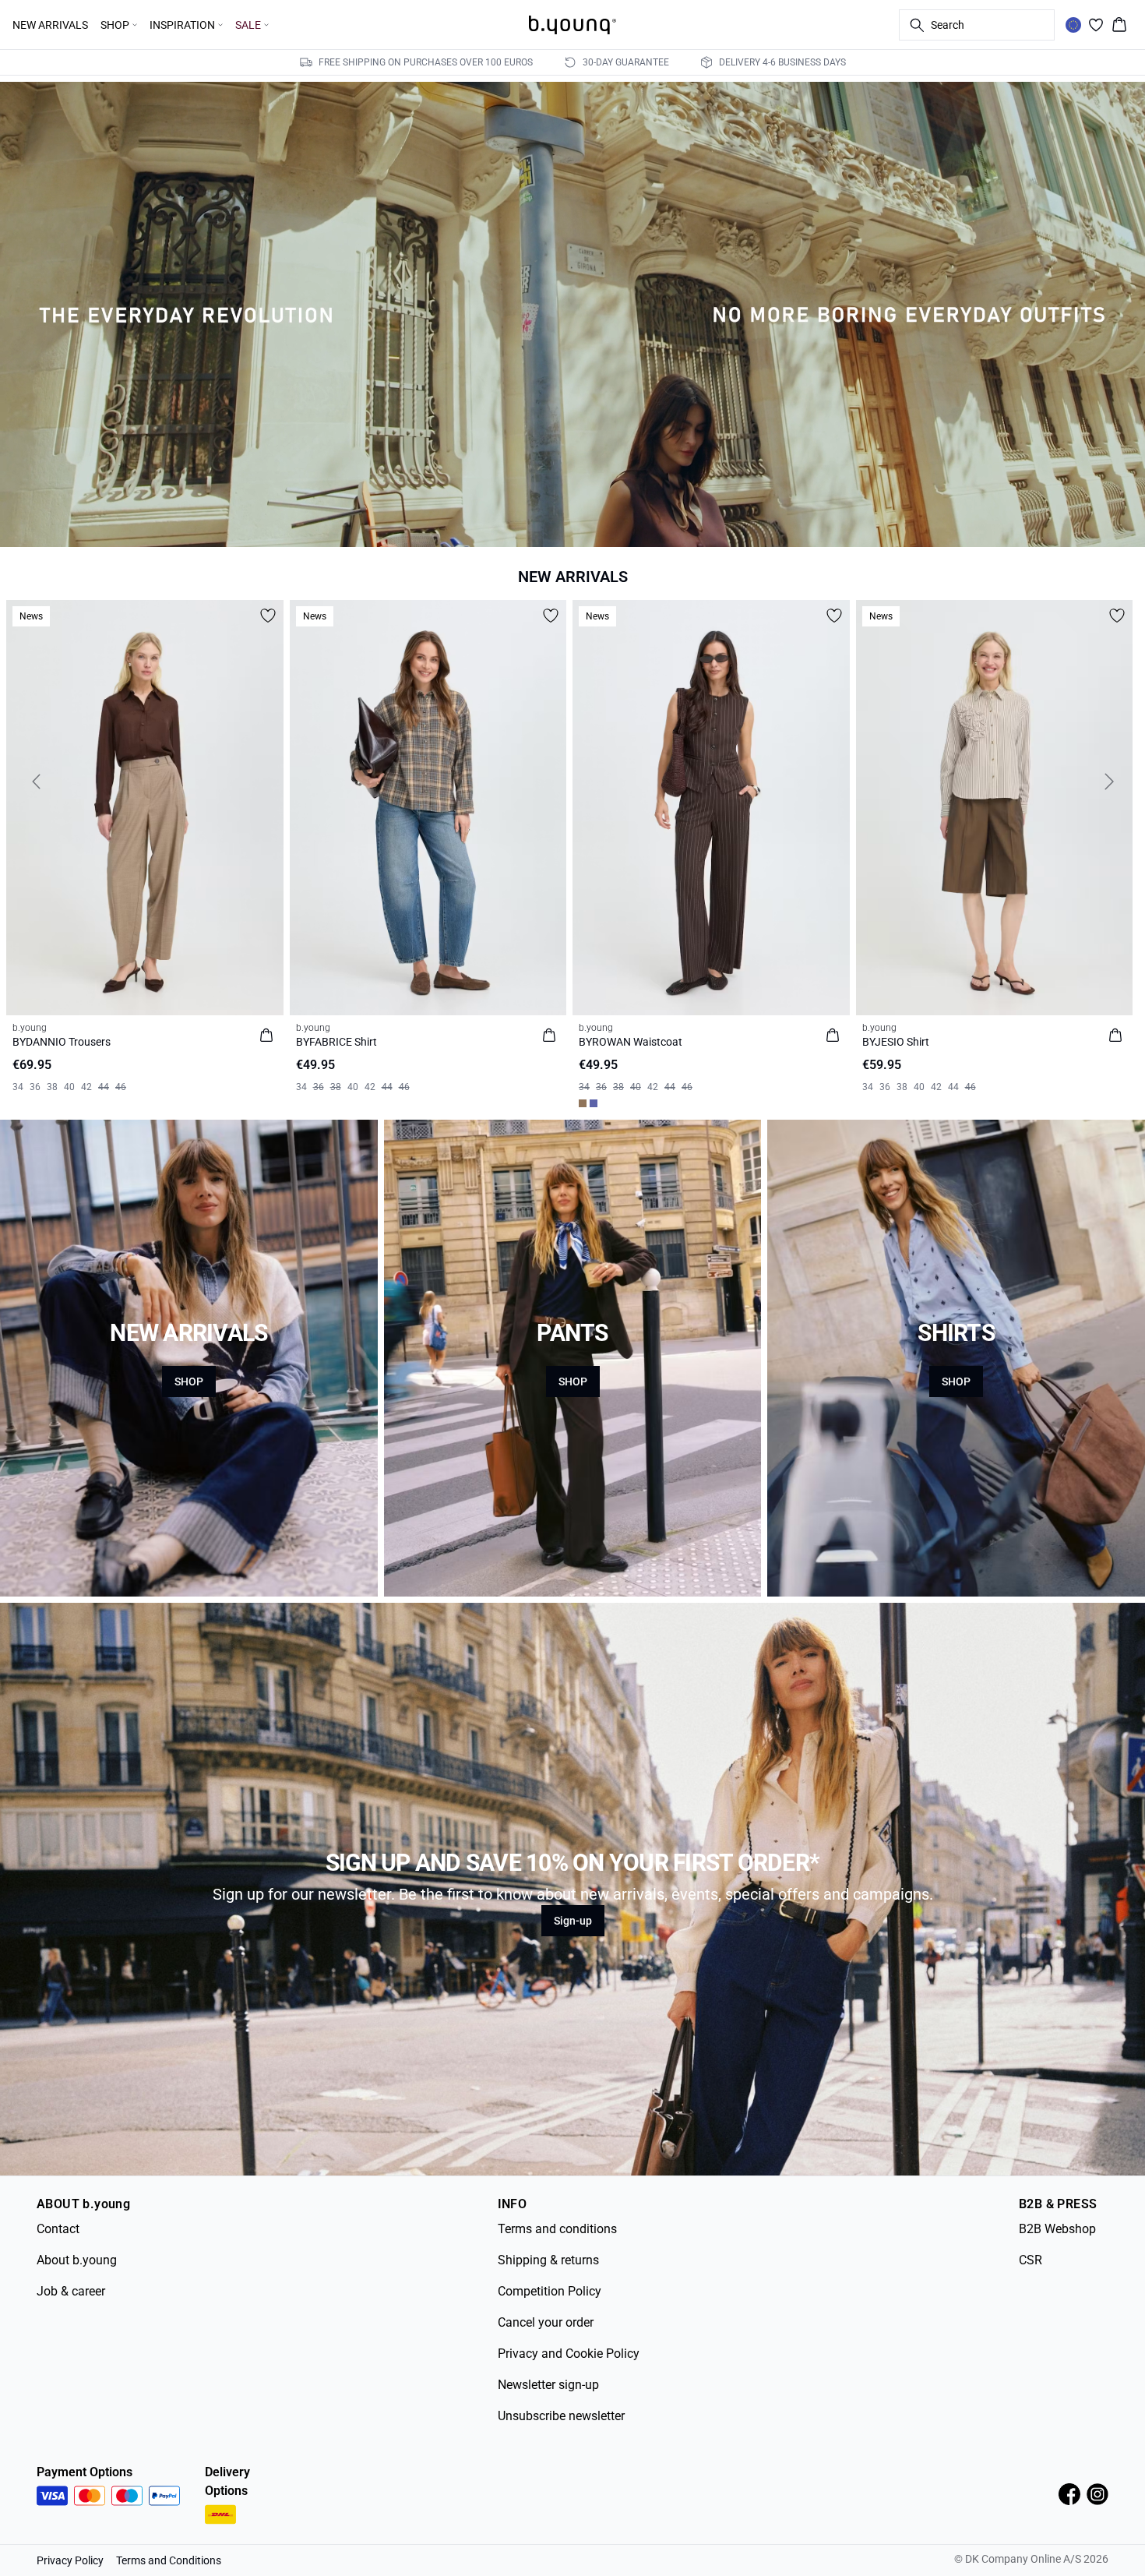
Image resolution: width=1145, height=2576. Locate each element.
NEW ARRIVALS (50, 25)
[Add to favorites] (268, 616)
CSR (1030, 2260)
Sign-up (573, 1921)
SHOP (189, 1382)
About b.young (77, 2260)
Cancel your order (546, 2322)
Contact (58, 2229)
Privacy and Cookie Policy (569, 2354)
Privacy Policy (70, 2560)
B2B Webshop (1057, 2229)
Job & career (71, 2291)
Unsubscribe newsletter (561, 2416)
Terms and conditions (557, 2229)
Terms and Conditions (169, 2560)
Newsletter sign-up (548, 2385)
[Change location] (1073, 25)
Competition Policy (550, 2291)
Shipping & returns (548, 2260)
